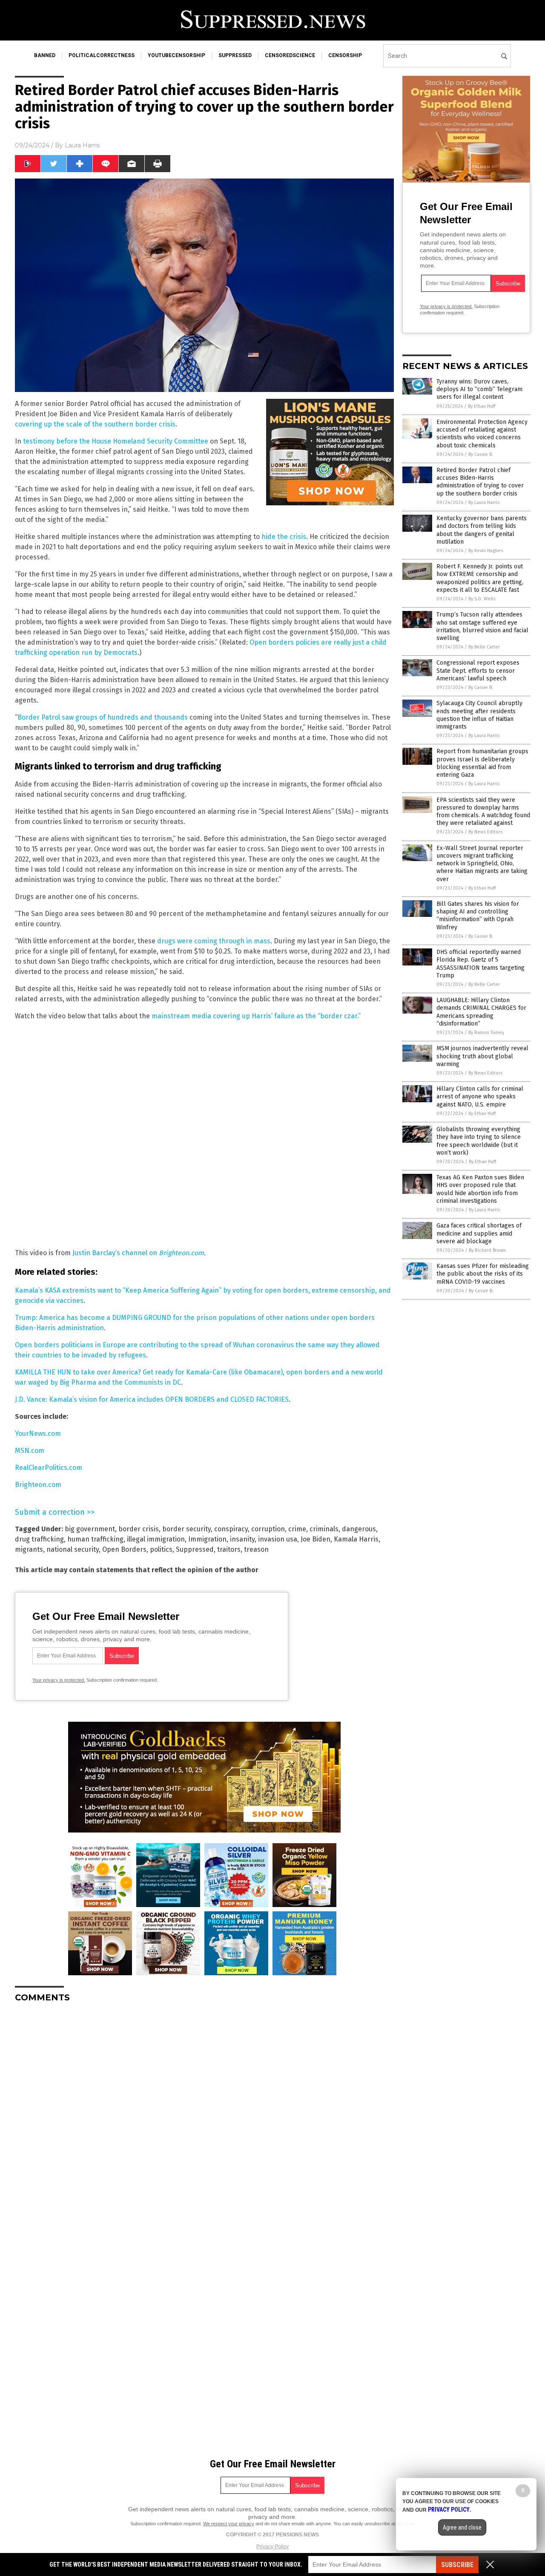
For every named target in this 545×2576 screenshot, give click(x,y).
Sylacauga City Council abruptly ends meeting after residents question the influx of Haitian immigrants (479, 715)
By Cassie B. (481, 454)
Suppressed (195, 1549)
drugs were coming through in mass (214, 941)
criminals (324, 1529)
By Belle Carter (484, 647)
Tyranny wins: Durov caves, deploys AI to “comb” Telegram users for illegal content (479, 389)
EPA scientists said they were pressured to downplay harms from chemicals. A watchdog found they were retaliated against (483, 812)
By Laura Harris (484, 503)
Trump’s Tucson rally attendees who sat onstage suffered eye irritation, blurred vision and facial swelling (482, 626)
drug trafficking (39, 1539)
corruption (268, 1529)
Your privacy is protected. (59, 1680)
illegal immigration (156, 1539)
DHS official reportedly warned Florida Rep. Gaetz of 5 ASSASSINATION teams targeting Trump (480, 964)
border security (186, 1529)
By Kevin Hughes (486, 551)
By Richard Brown (487, 1250)
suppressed (235, 55)
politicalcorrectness (102, 55)
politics (161, 1549)
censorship (345, 55)
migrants (29, 1549)
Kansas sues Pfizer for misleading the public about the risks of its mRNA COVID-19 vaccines (483, 1274)
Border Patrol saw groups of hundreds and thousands (103, 717)
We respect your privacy (229, 2524)
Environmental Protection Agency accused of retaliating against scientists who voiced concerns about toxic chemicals (482, 434)
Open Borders (124, 1549)
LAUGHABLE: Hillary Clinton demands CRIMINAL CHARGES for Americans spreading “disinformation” (481, 1012)
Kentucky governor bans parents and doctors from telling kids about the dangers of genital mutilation (482, 530)
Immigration (207, 1539)
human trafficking (95, 1539)
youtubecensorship (176, 55)
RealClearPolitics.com (49, 1468)
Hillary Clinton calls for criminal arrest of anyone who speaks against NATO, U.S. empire (480, 1096)
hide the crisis (284, 537)
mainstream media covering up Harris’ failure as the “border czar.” (256, 1016)
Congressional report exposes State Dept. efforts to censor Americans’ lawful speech (478, 670)
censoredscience (290, 55)
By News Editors (485, 832)
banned (45, 55)
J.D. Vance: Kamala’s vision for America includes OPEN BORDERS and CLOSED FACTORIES (152, 1399)
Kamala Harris (356, 1539)
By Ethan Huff (482, 406)
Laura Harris (82, 145)
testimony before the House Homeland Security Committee (116, 441)
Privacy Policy (272, 2547)
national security (73, 1549)
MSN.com (30, 1451)
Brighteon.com (38, 1485)
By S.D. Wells (482, 599)
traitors (229, 1549)
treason (256, 1549)
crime (297, 1529)
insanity (242, 1539)
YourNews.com (38, 1434)
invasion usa (278, 1539)
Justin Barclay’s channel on (138, 1253)
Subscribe (457, 2565)
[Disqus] (204, 2116)
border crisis (139, 1529)
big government (90, 1529)
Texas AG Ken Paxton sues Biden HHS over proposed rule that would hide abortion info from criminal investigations (480, 1189)
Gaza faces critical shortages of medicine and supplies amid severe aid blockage (479, 1233)
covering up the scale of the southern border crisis (95, 424)
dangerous (359, 1529)
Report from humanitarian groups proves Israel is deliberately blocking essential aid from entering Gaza (482, 763)
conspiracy (231, 1529)
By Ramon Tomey (486, 1033)
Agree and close (462, 2527)
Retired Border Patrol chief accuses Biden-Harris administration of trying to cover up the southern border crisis (480, 482)
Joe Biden (316, 1539)
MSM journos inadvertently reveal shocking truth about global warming (482, 1056)
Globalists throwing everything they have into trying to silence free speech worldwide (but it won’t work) (479, 1141)
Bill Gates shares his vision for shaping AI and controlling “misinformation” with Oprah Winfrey (478, 916)
